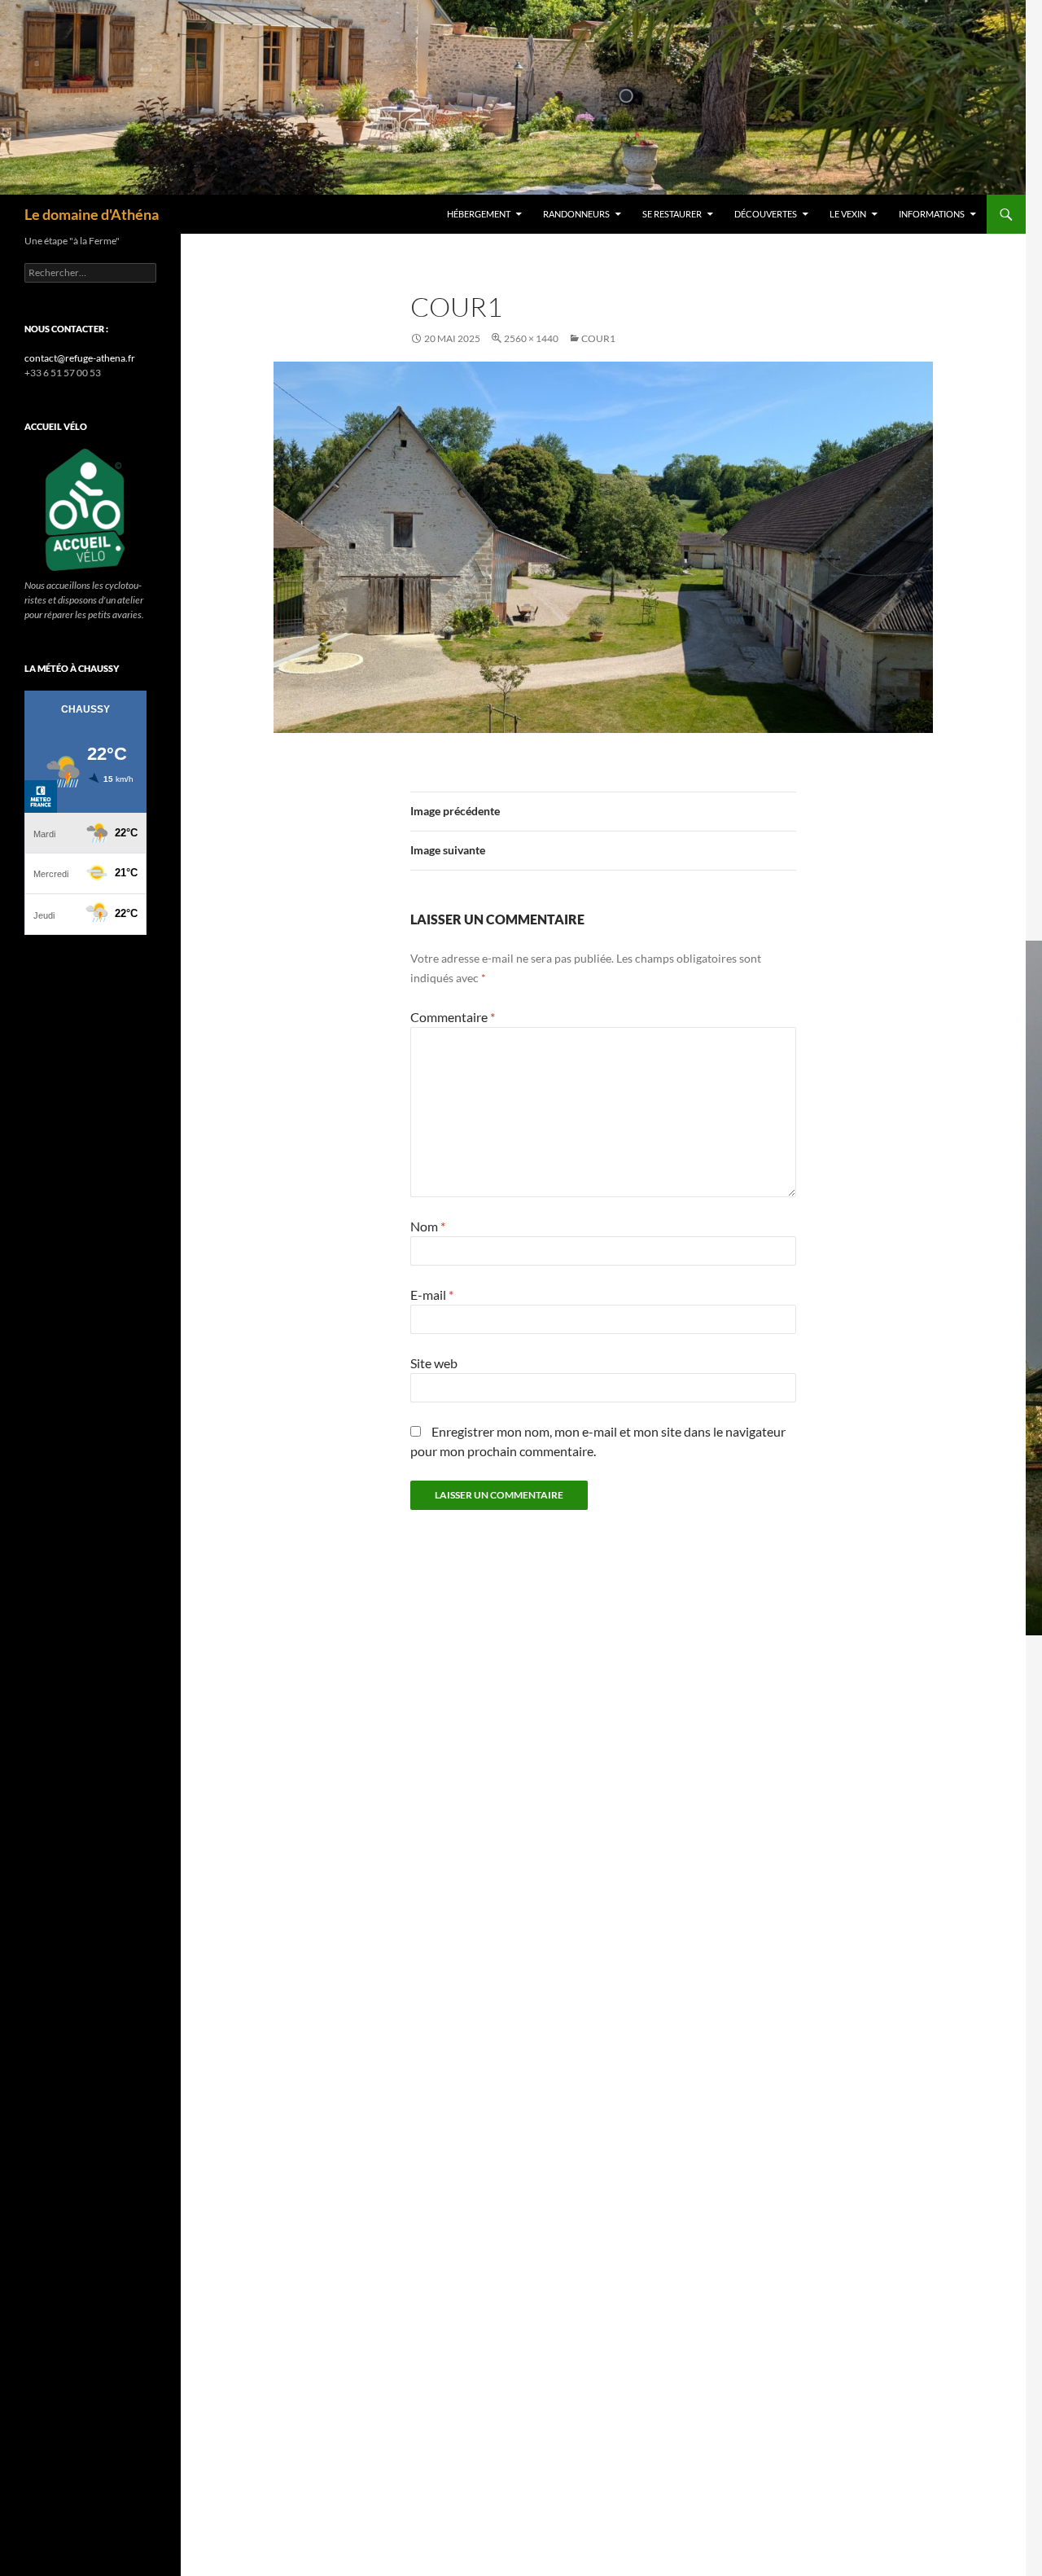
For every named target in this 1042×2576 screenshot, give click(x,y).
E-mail (432, 1295)
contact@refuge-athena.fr (80, 358)
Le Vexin (848, 214)
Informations (932, 214)
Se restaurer (672, 214)
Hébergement (479, 214)
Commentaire (453, 1017)
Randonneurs (576, 214)
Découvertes (766, 214)
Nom (428, 1226)
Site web (434, 1363)
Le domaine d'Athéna (92, 214)
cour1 (598, 338)
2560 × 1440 (531, 338)
